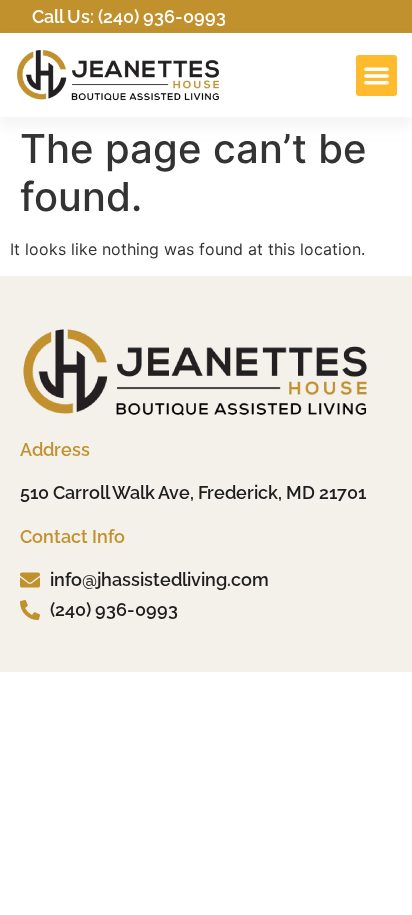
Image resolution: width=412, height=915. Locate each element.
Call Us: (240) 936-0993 (129, 16)
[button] (376, 75)
